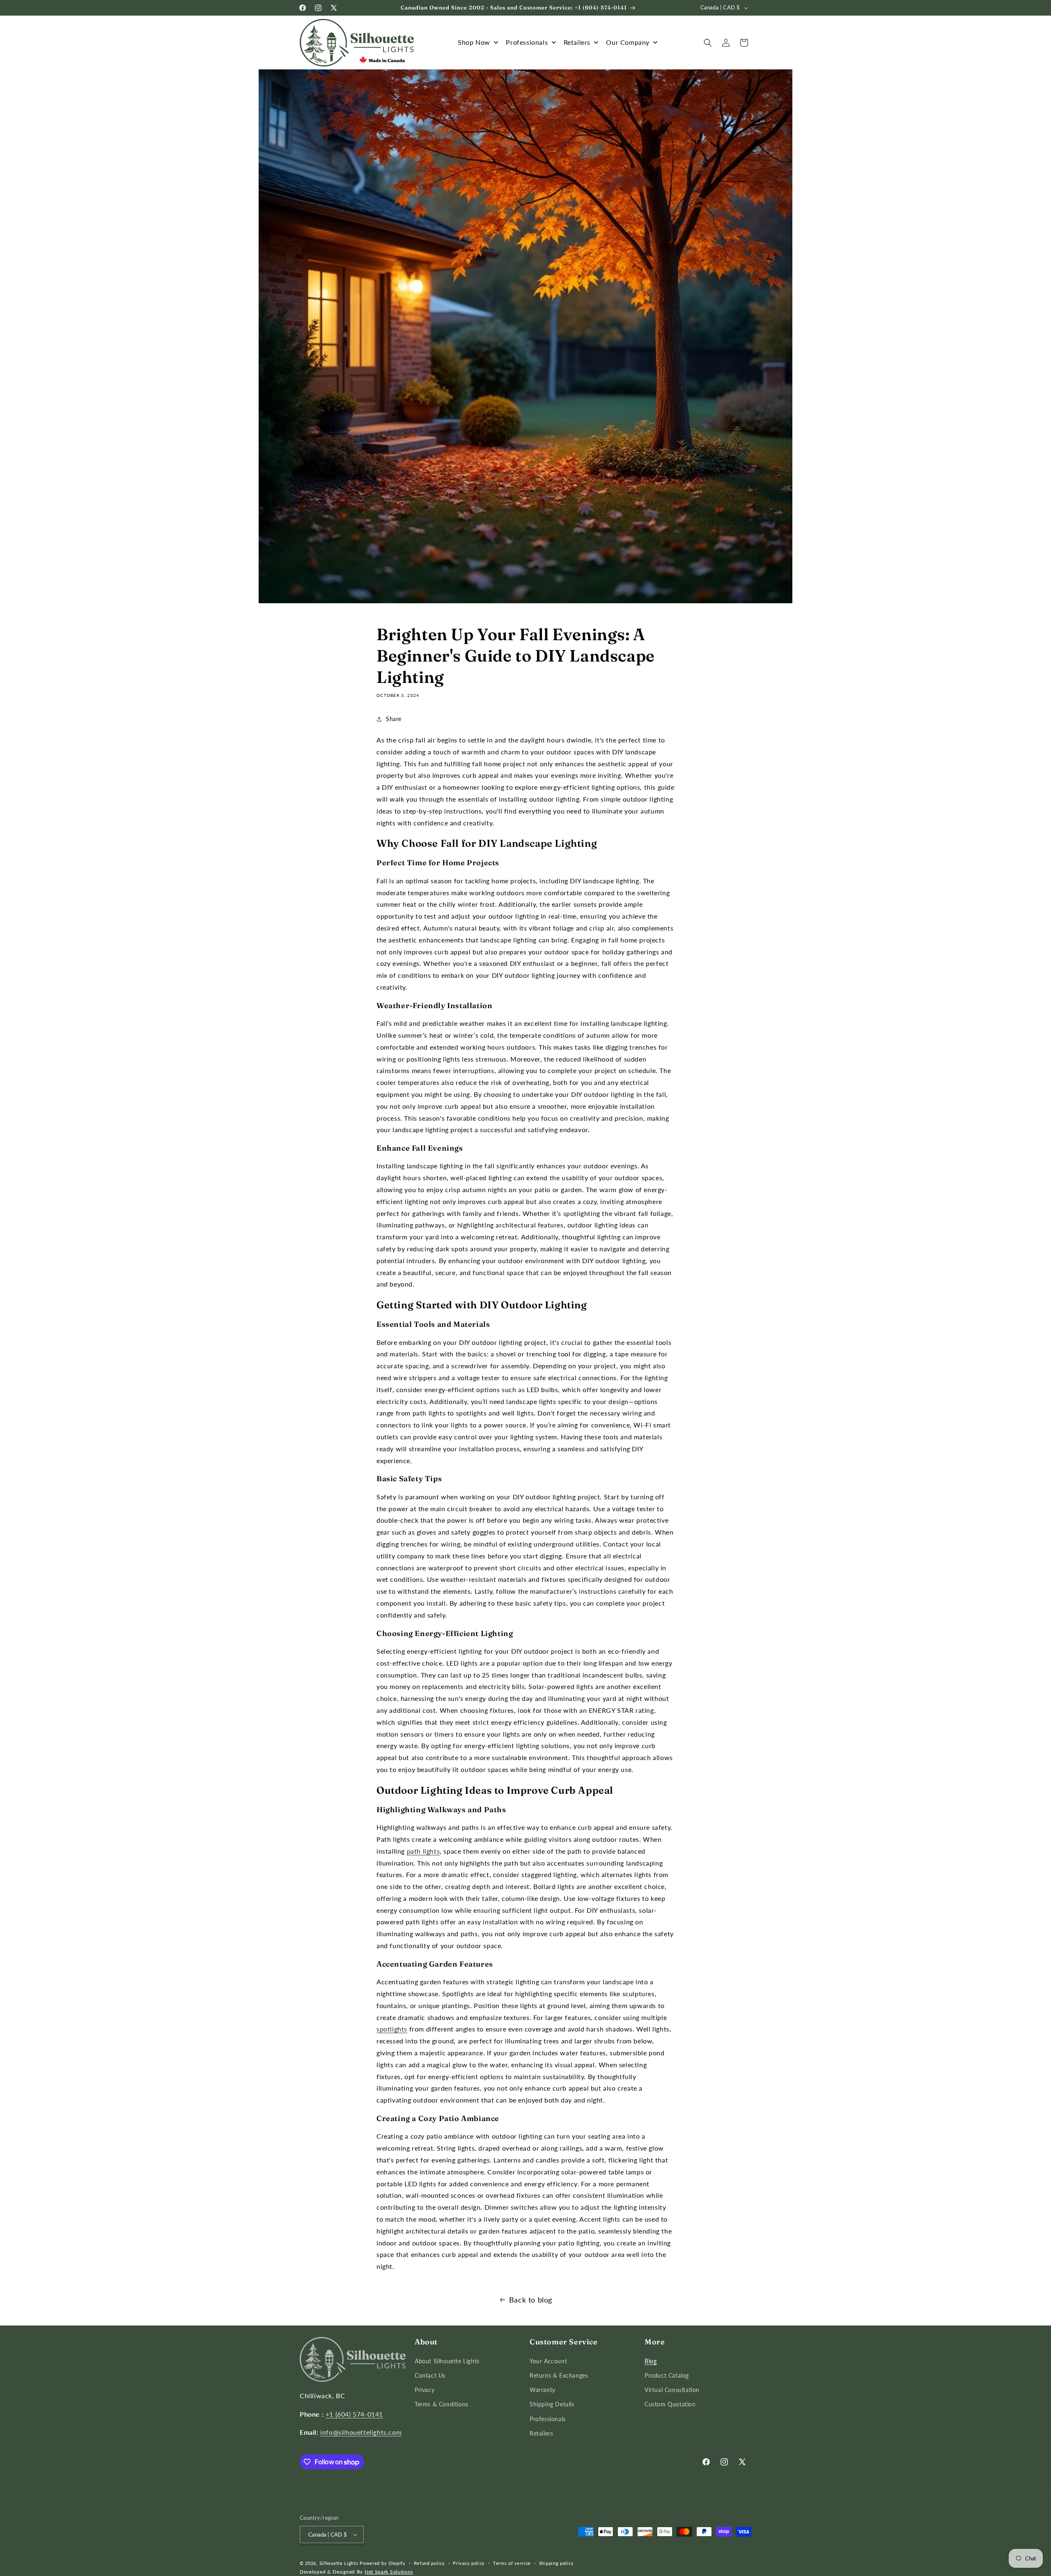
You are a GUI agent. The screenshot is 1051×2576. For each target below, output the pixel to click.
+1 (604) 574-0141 (354, 2414)
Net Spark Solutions (389, 2572)
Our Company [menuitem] (628, 42)
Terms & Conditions (442, 2404)
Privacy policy (469, 2563)
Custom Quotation (670, 2404)
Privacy (425, 2390)
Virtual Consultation (672, 2390)
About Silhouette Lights (447, 2361)
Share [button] (394, 719)
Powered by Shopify (383, 2563)
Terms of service (512, 2563)
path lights (423, 1851)
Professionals (548, 2419)
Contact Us (430, 2375)
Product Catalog (667, 2375)
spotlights (392, 2029)
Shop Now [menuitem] (474, 42)
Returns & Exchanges (559, 2375)
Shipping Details (552, 2404)
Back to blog (531, 2300)
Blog (651, 2361)
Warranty (543, 2390)
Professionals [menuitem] (527, 42)
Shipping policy (556, 2563)
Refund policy (429, 2563)
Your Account (548, 2361)
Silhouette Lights (339, 2563)
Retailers (541, 2433)
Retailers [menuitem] (577, 42)
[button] (708, 43)
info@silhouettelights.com (361, 2432)
